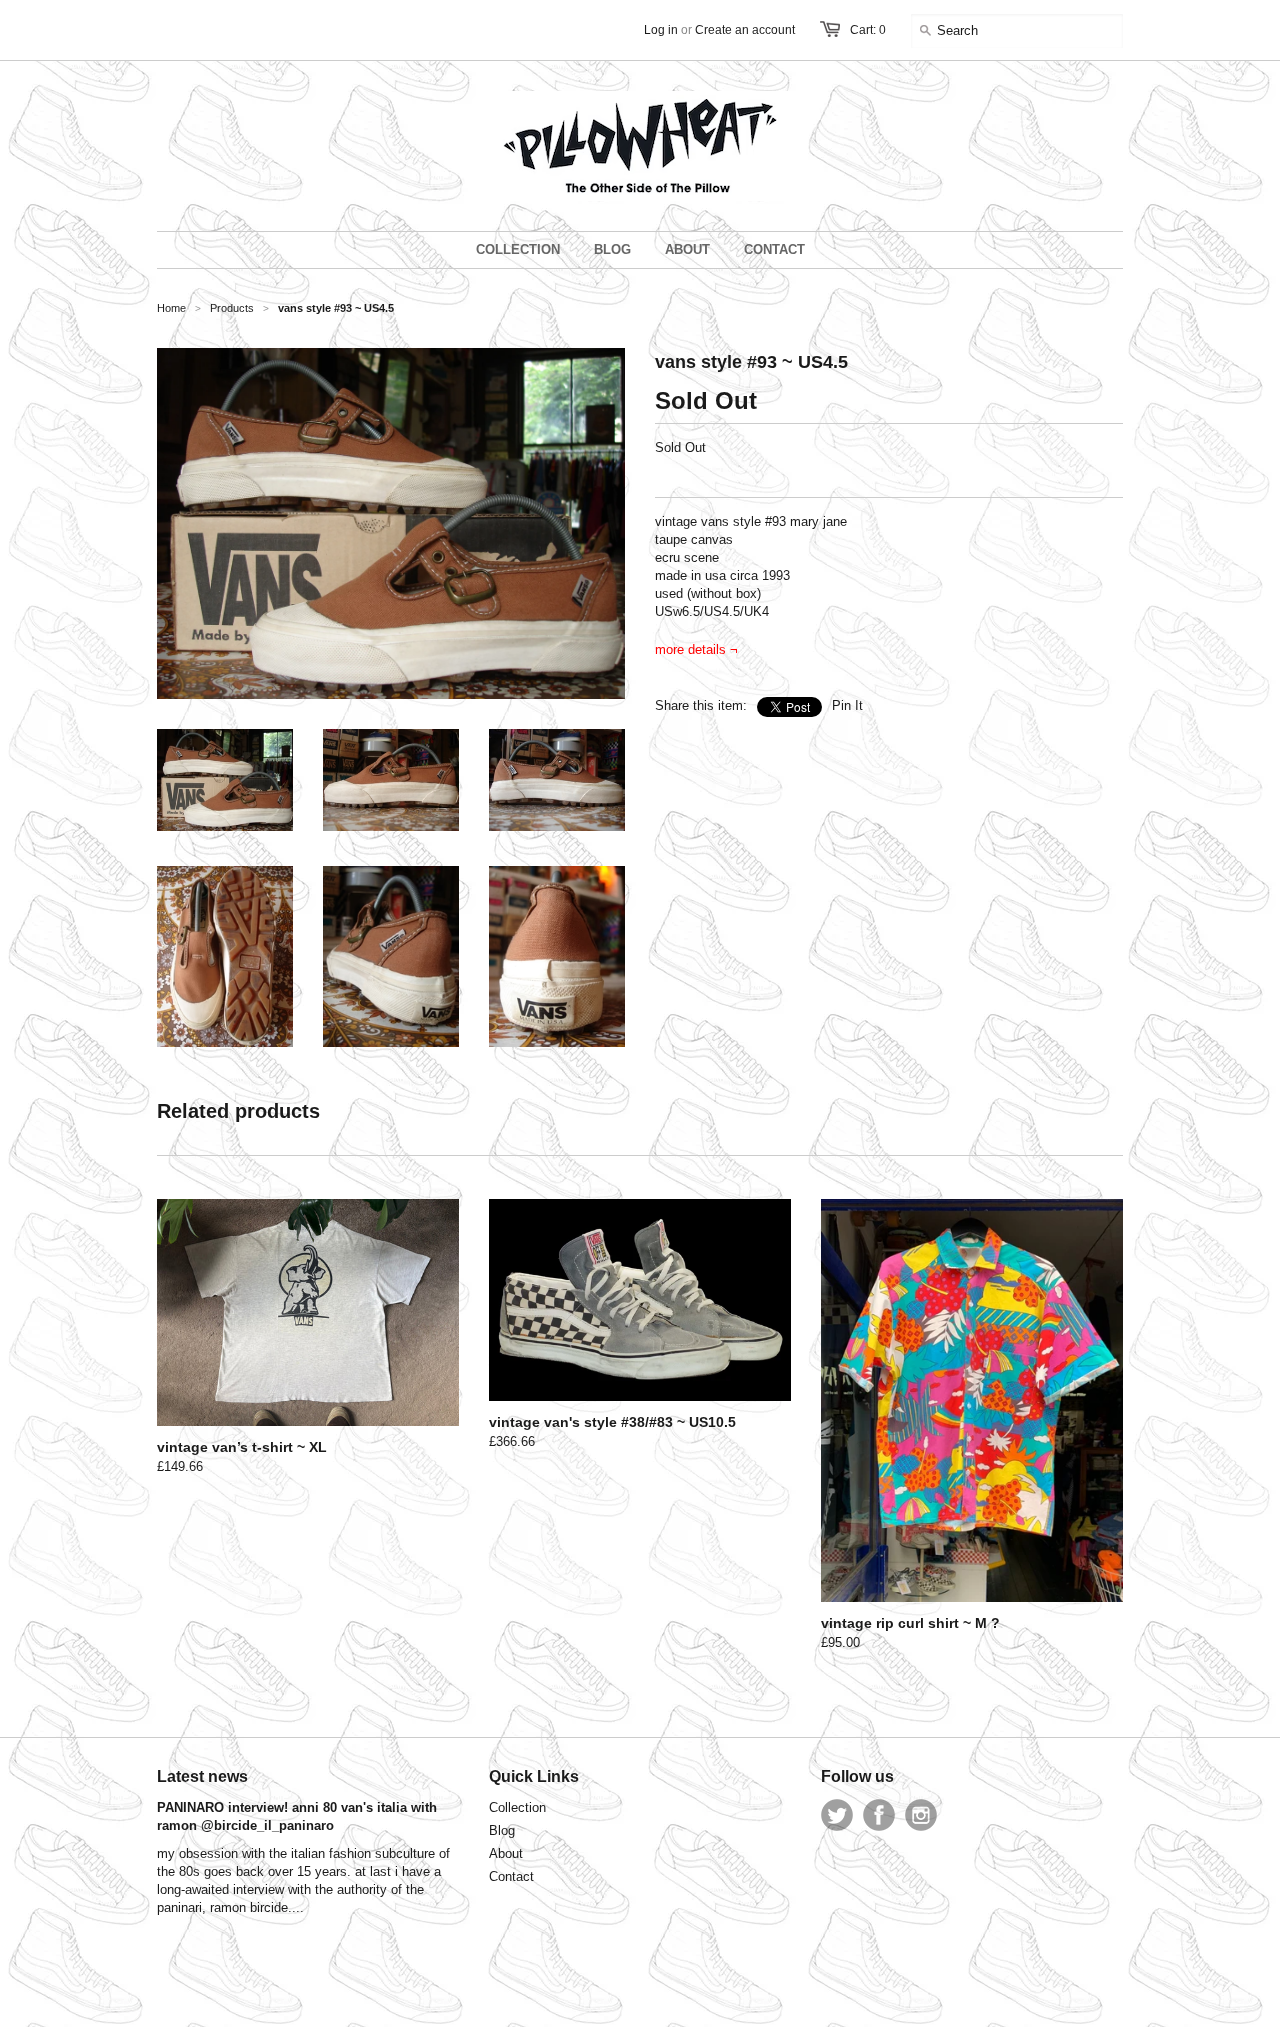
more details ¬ (696, 649)
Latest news (202, 1776)
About (506, 1853)
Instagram (921, 1815)
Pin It (847, 705)
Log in (661, 30)
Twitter (837, 1815)
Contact (511, 1876)
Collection (517, 1807)
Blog (502, 1830)
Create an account (745, 30)
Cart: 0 (868, 30)
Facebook (879, 1815)
